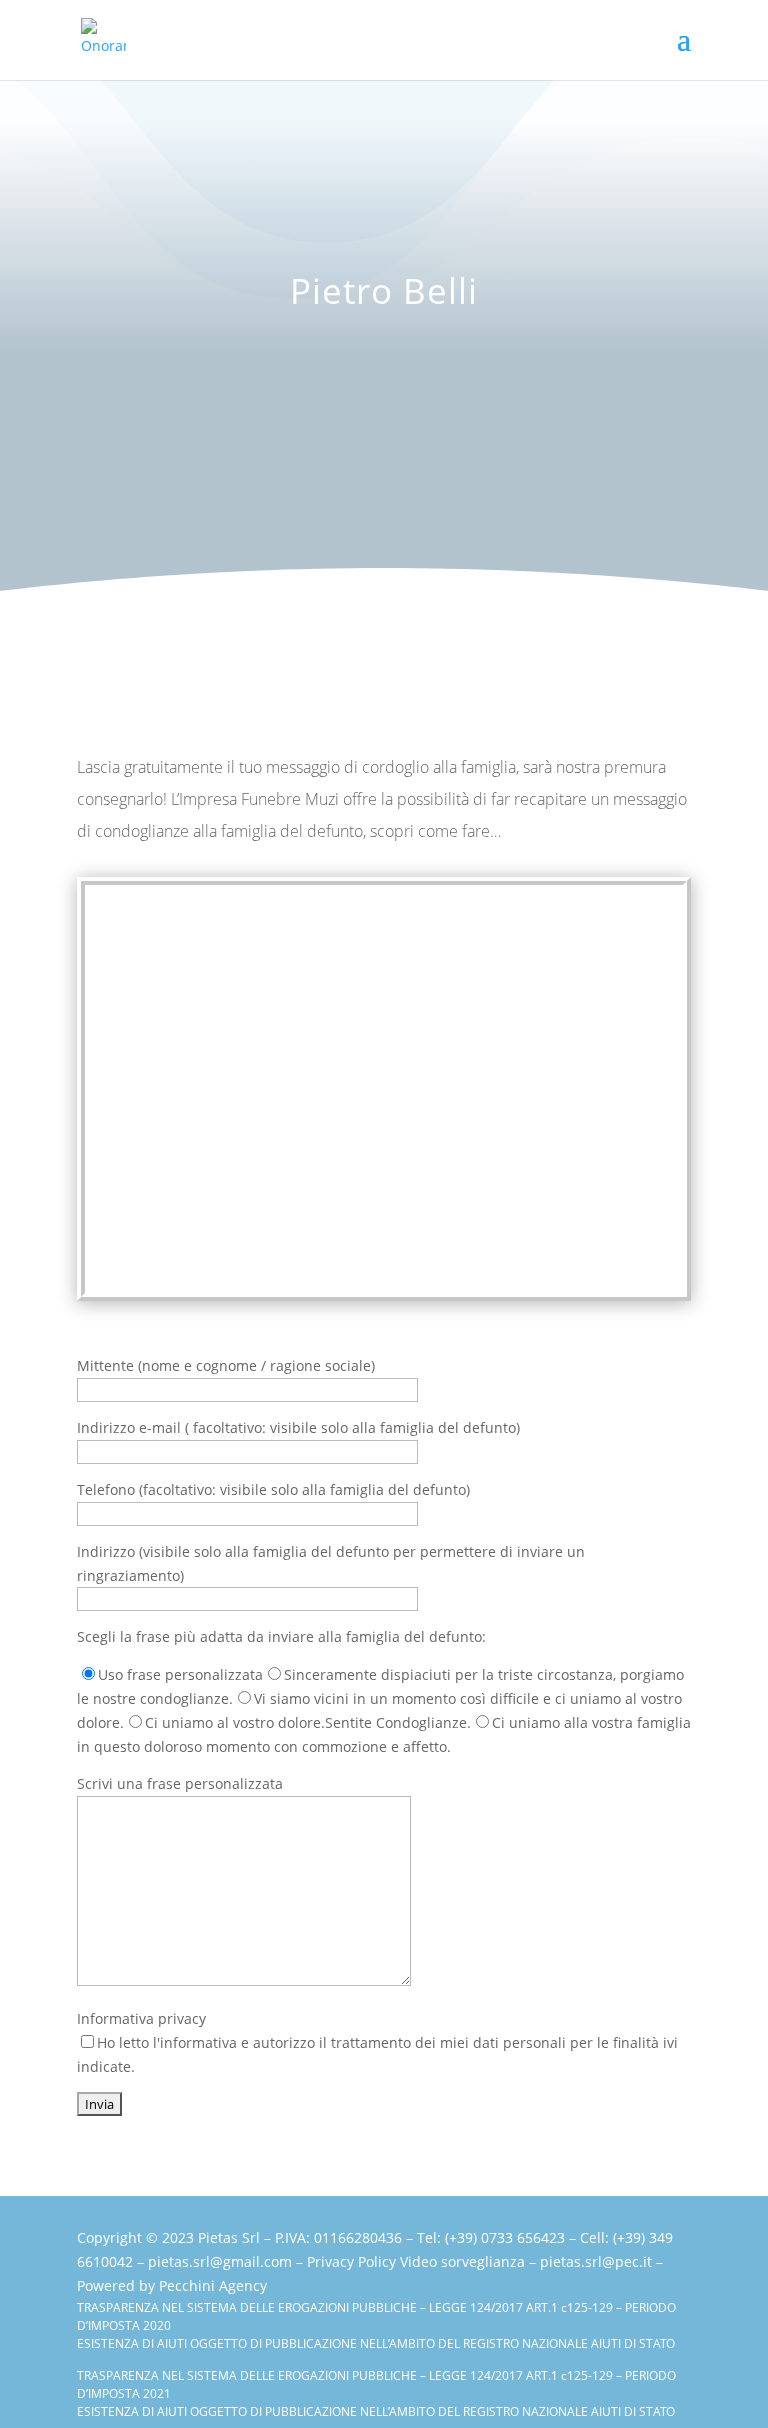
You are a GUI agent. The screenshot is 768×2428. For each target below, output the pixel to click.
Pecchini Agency (213, 2285)
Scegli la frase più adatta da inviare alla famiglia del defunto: (281, 1636)
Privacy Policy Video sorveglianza (416, 2261)
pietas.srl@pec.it (596, 2261)
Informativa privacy (377, 2042)
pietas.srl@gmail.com (220, 2261)
